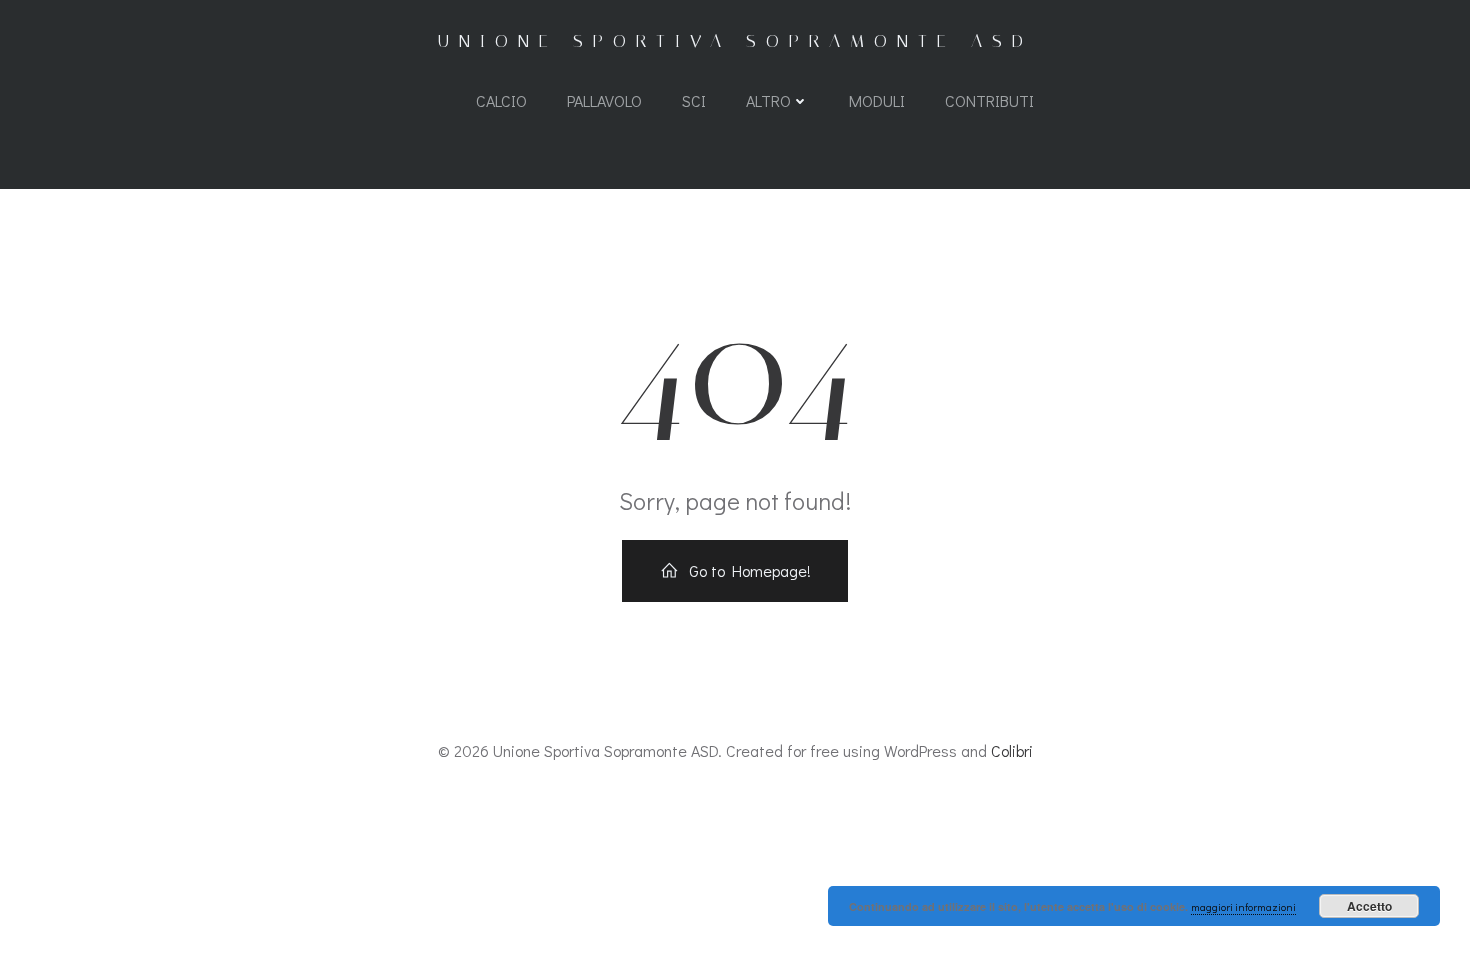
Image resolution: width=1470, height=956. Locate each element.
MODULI (877, 100)
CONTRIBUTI (989, 100)
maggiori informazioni (1243, 906)
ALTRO (768, 100)
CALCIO (501, 100)
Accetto (1369, 906)
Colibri (1012, 750)
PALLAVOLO (604, 100)
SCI (694, 100)
